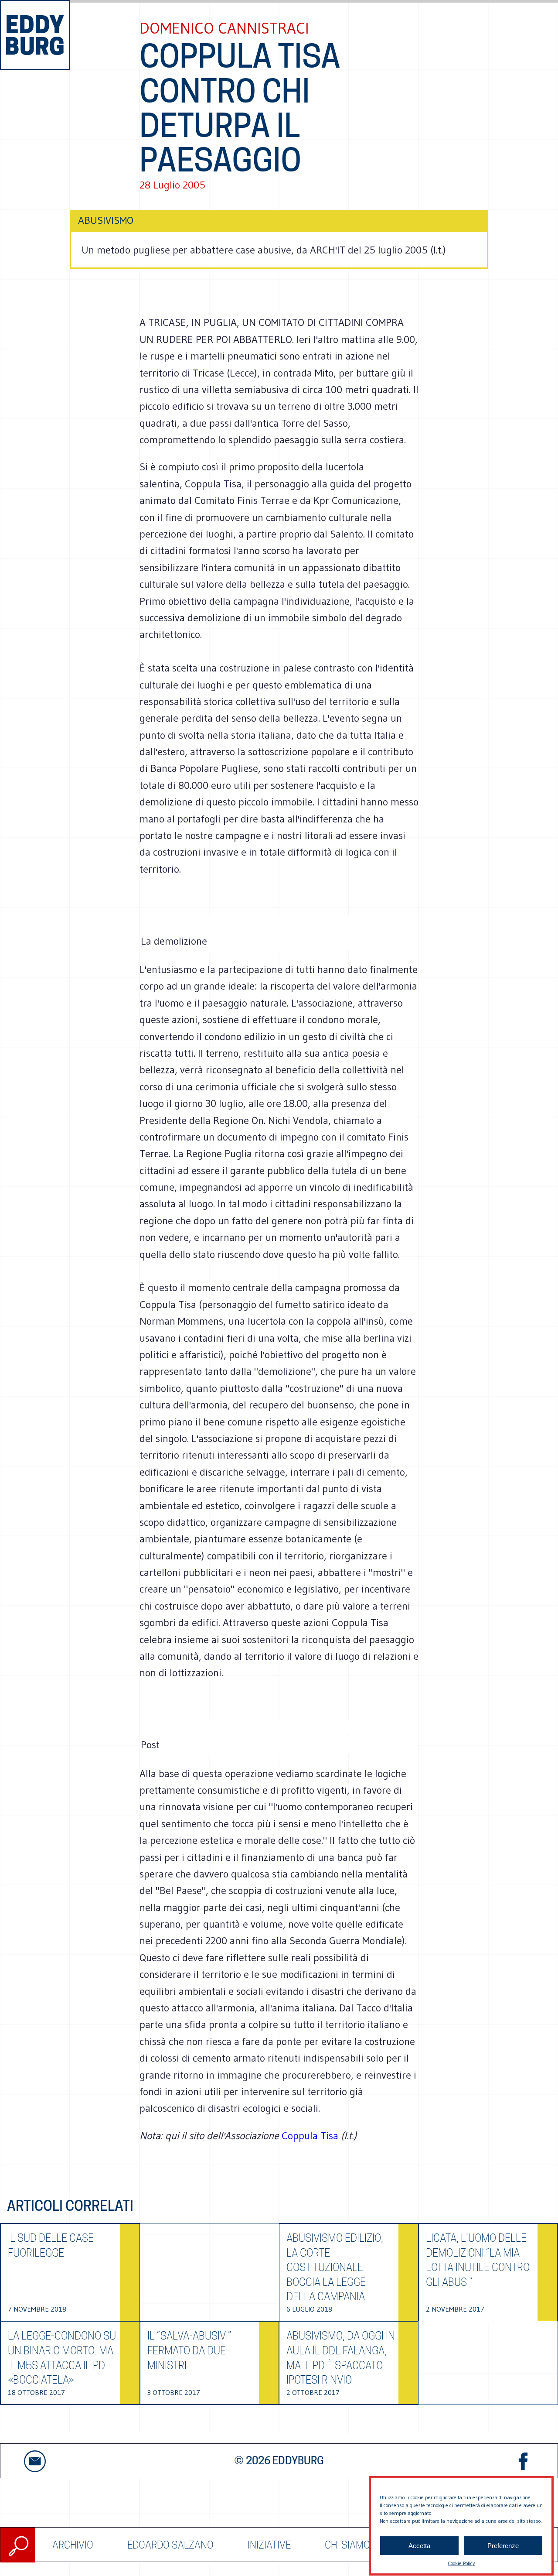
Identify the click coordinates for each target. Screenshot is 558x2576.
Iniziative (269, 2545)
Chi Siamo (347, 2545)
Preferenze (503, 2546)
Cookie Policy (461, 2563)
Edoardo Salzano (170, 2545)
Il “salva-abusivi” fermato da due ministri (189, 2350)
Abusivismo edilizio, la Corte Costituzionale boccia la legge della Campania (335, 2267)
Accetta (419, 2546)
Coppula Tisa (311, 2136)
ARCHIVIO (73, 2545)
